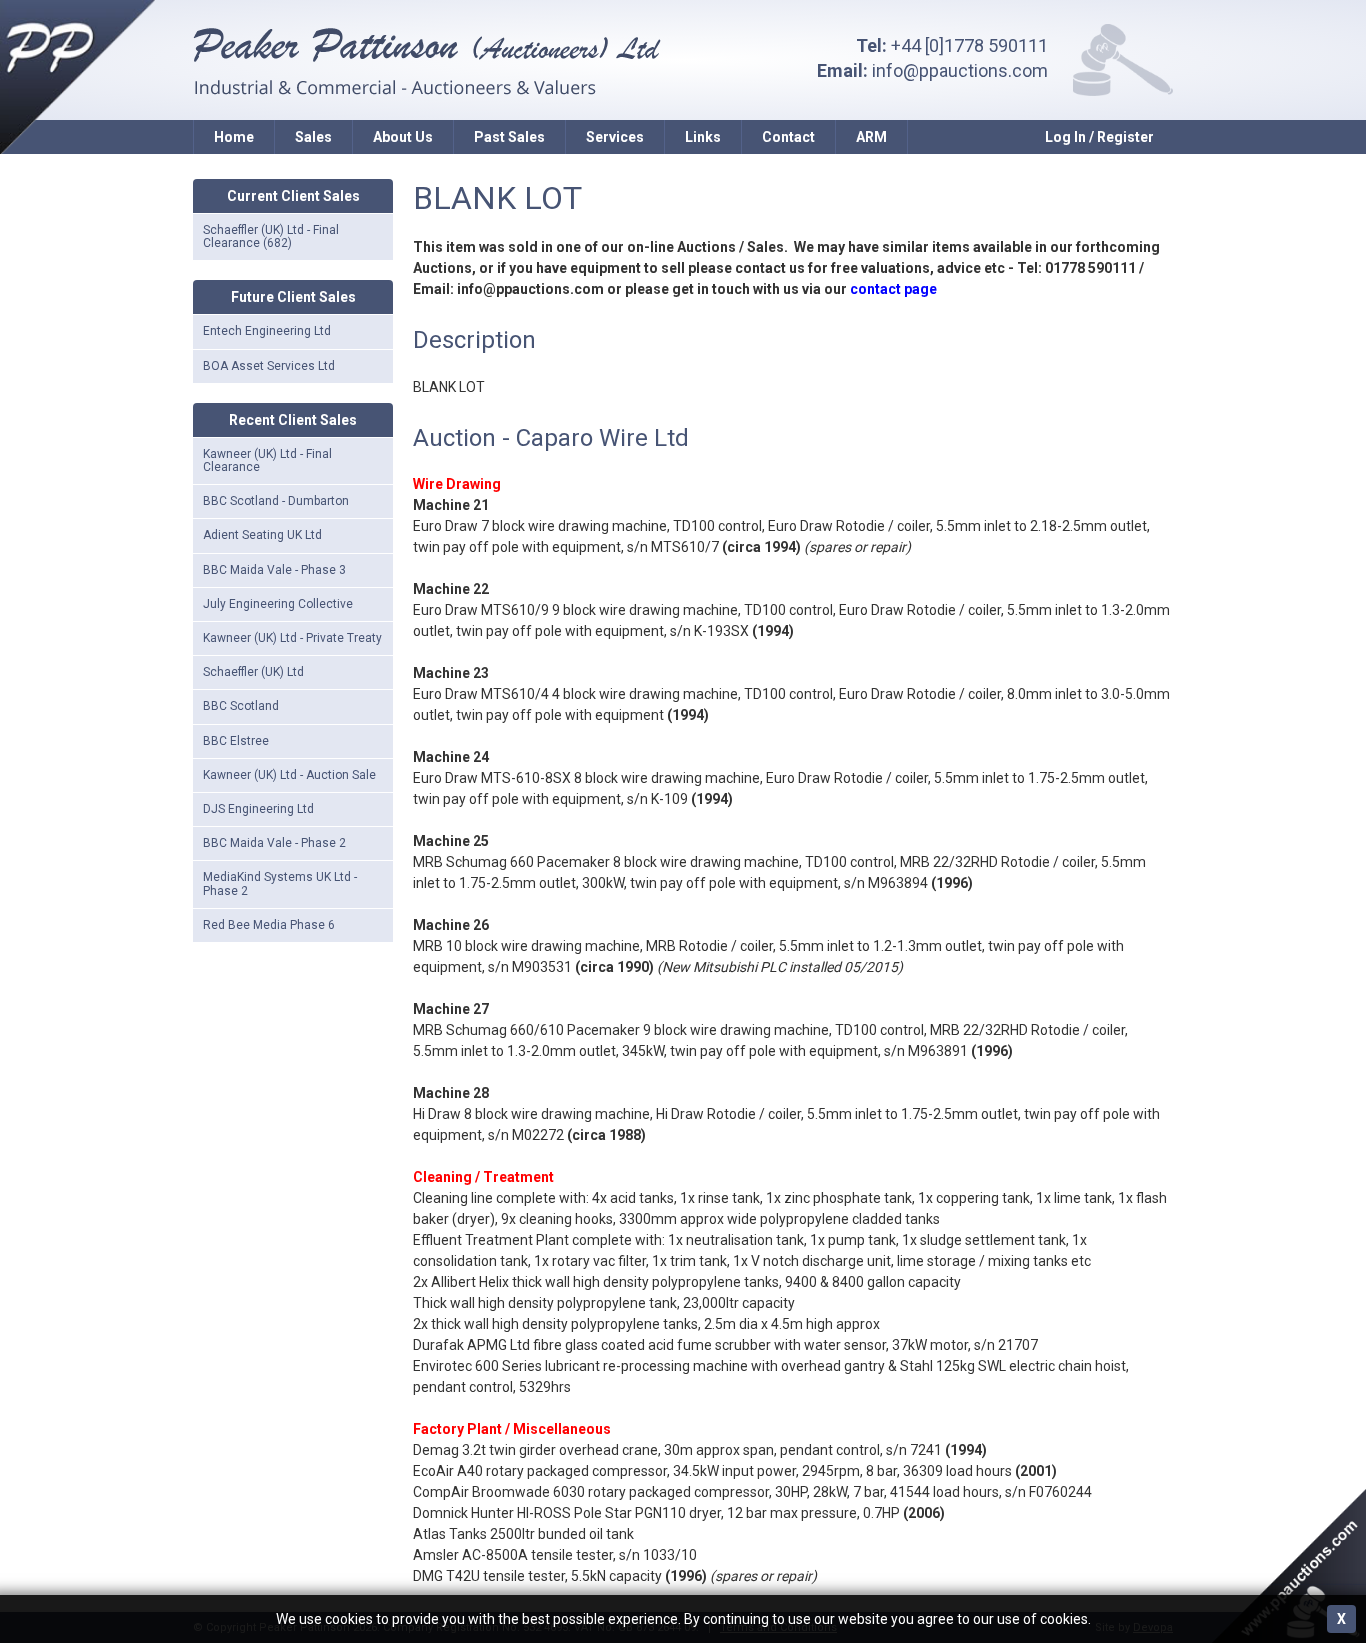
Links (703, 137)
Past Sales (509, 137)
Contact (788, 137)
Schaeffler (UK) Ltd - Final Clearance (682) (271, 236)
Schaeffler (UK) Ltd (253, 672)
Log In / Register (1099, 137)
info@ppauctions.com (960, 70)
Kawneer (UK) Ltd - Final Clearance (267, 460)
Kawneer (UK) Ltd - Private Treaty (292, 638)
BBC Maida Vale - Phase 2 (274, 843)
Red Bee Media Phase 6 (269, 925)
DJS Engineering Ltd (258, 809)
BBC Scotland (241, 706)
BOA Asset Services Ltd (269, 366)
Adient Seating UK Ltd (262, 535)
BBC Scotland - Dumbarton (276, 501)
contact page (893, 289)
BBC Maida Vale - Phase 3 (274, 570)
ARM (871, 137)
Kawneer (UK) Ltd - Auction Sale (289, 775)
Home (234, 137)
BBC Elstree (236, 741)
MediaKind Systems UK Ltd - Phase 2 (280, 883)
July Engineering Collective (278, 604)
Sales (313, 137)
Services (615, 137)
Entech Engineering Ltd (267, 331)
